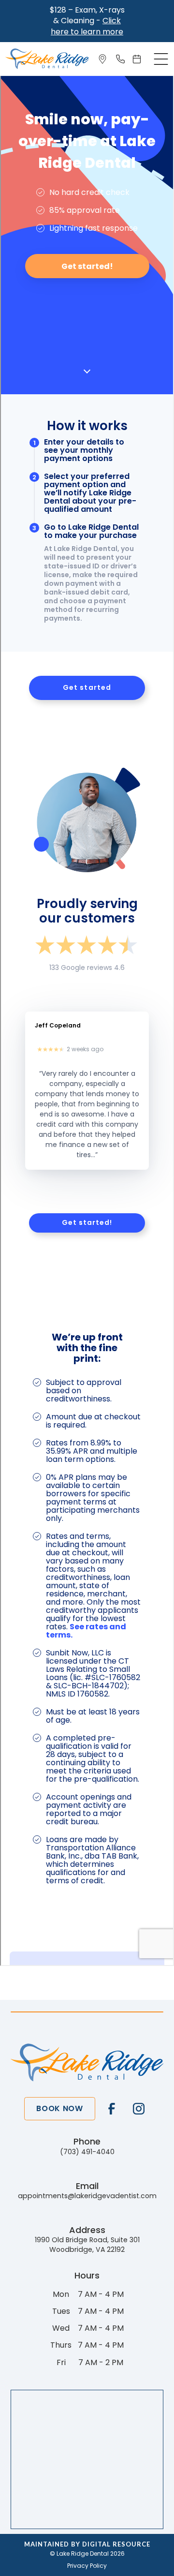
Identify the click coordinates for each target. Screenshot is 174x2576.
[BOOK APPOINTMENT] (139, 59)
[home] (47, 59)
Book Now (59, 2108)
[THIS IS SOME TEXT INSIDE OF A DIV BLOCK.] (104, 59)
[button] (161, 59)
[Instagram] (139, 2109)
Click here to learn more (87, 26)
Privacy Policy (87, 2566)
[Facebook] (112, 2109)
